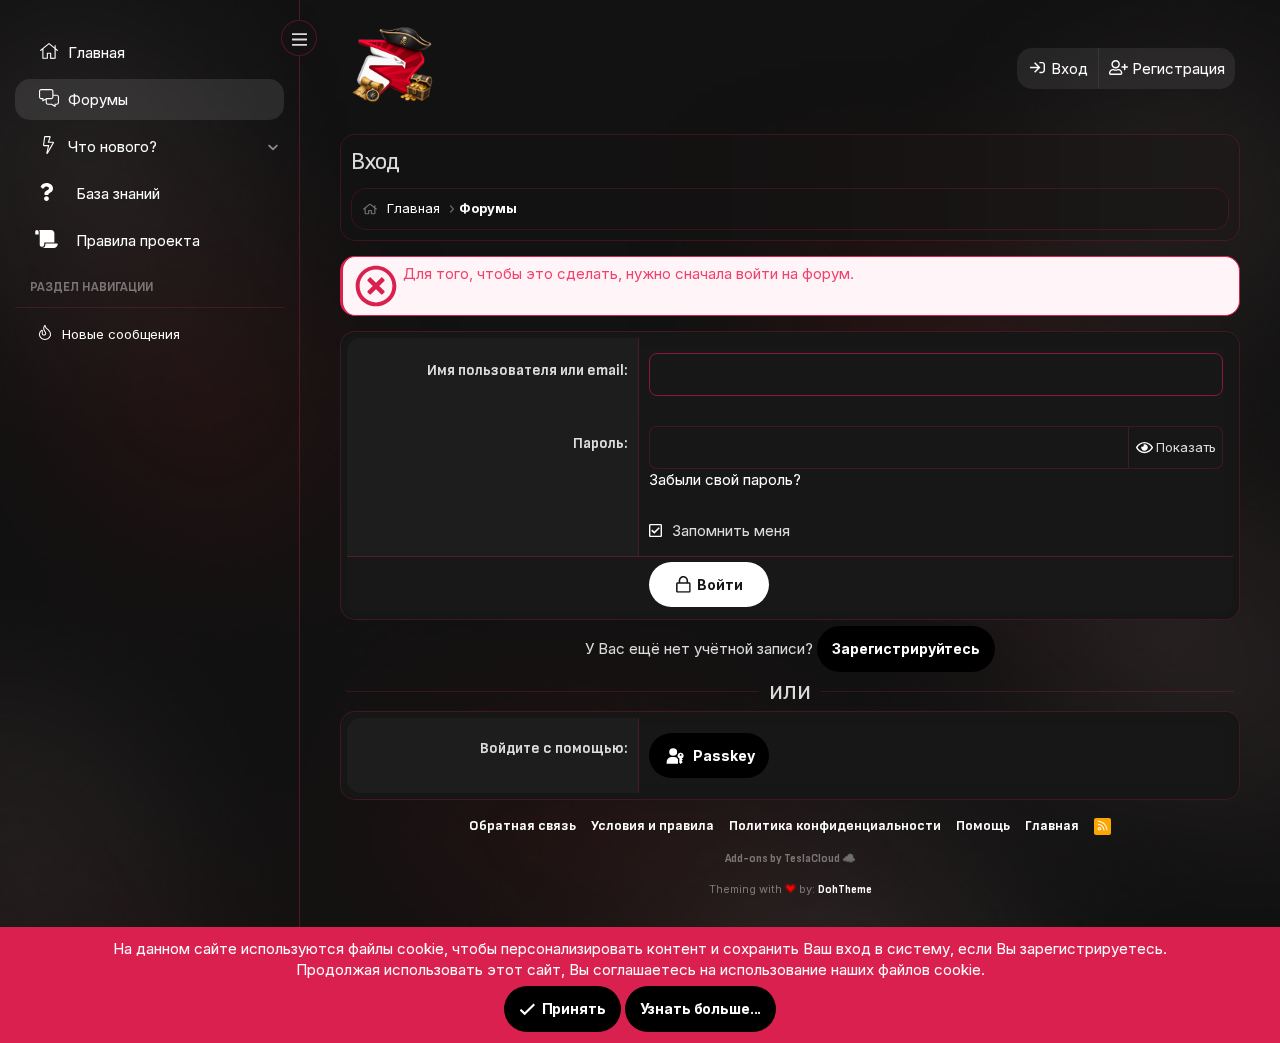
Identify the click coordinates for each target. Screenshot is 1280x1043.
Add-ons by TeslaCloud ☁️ (790, 858)
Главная (1052, 825)
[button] (272, 146)
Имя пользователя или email (525, 370)
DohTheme (845, 889)
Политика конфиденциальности (835, 825)
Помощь (983, 825)
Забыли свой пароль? (725, 479)
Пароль (598, 443)
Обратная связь (522, 825)
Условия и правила (652, 825)
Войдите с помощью (552, 748)
